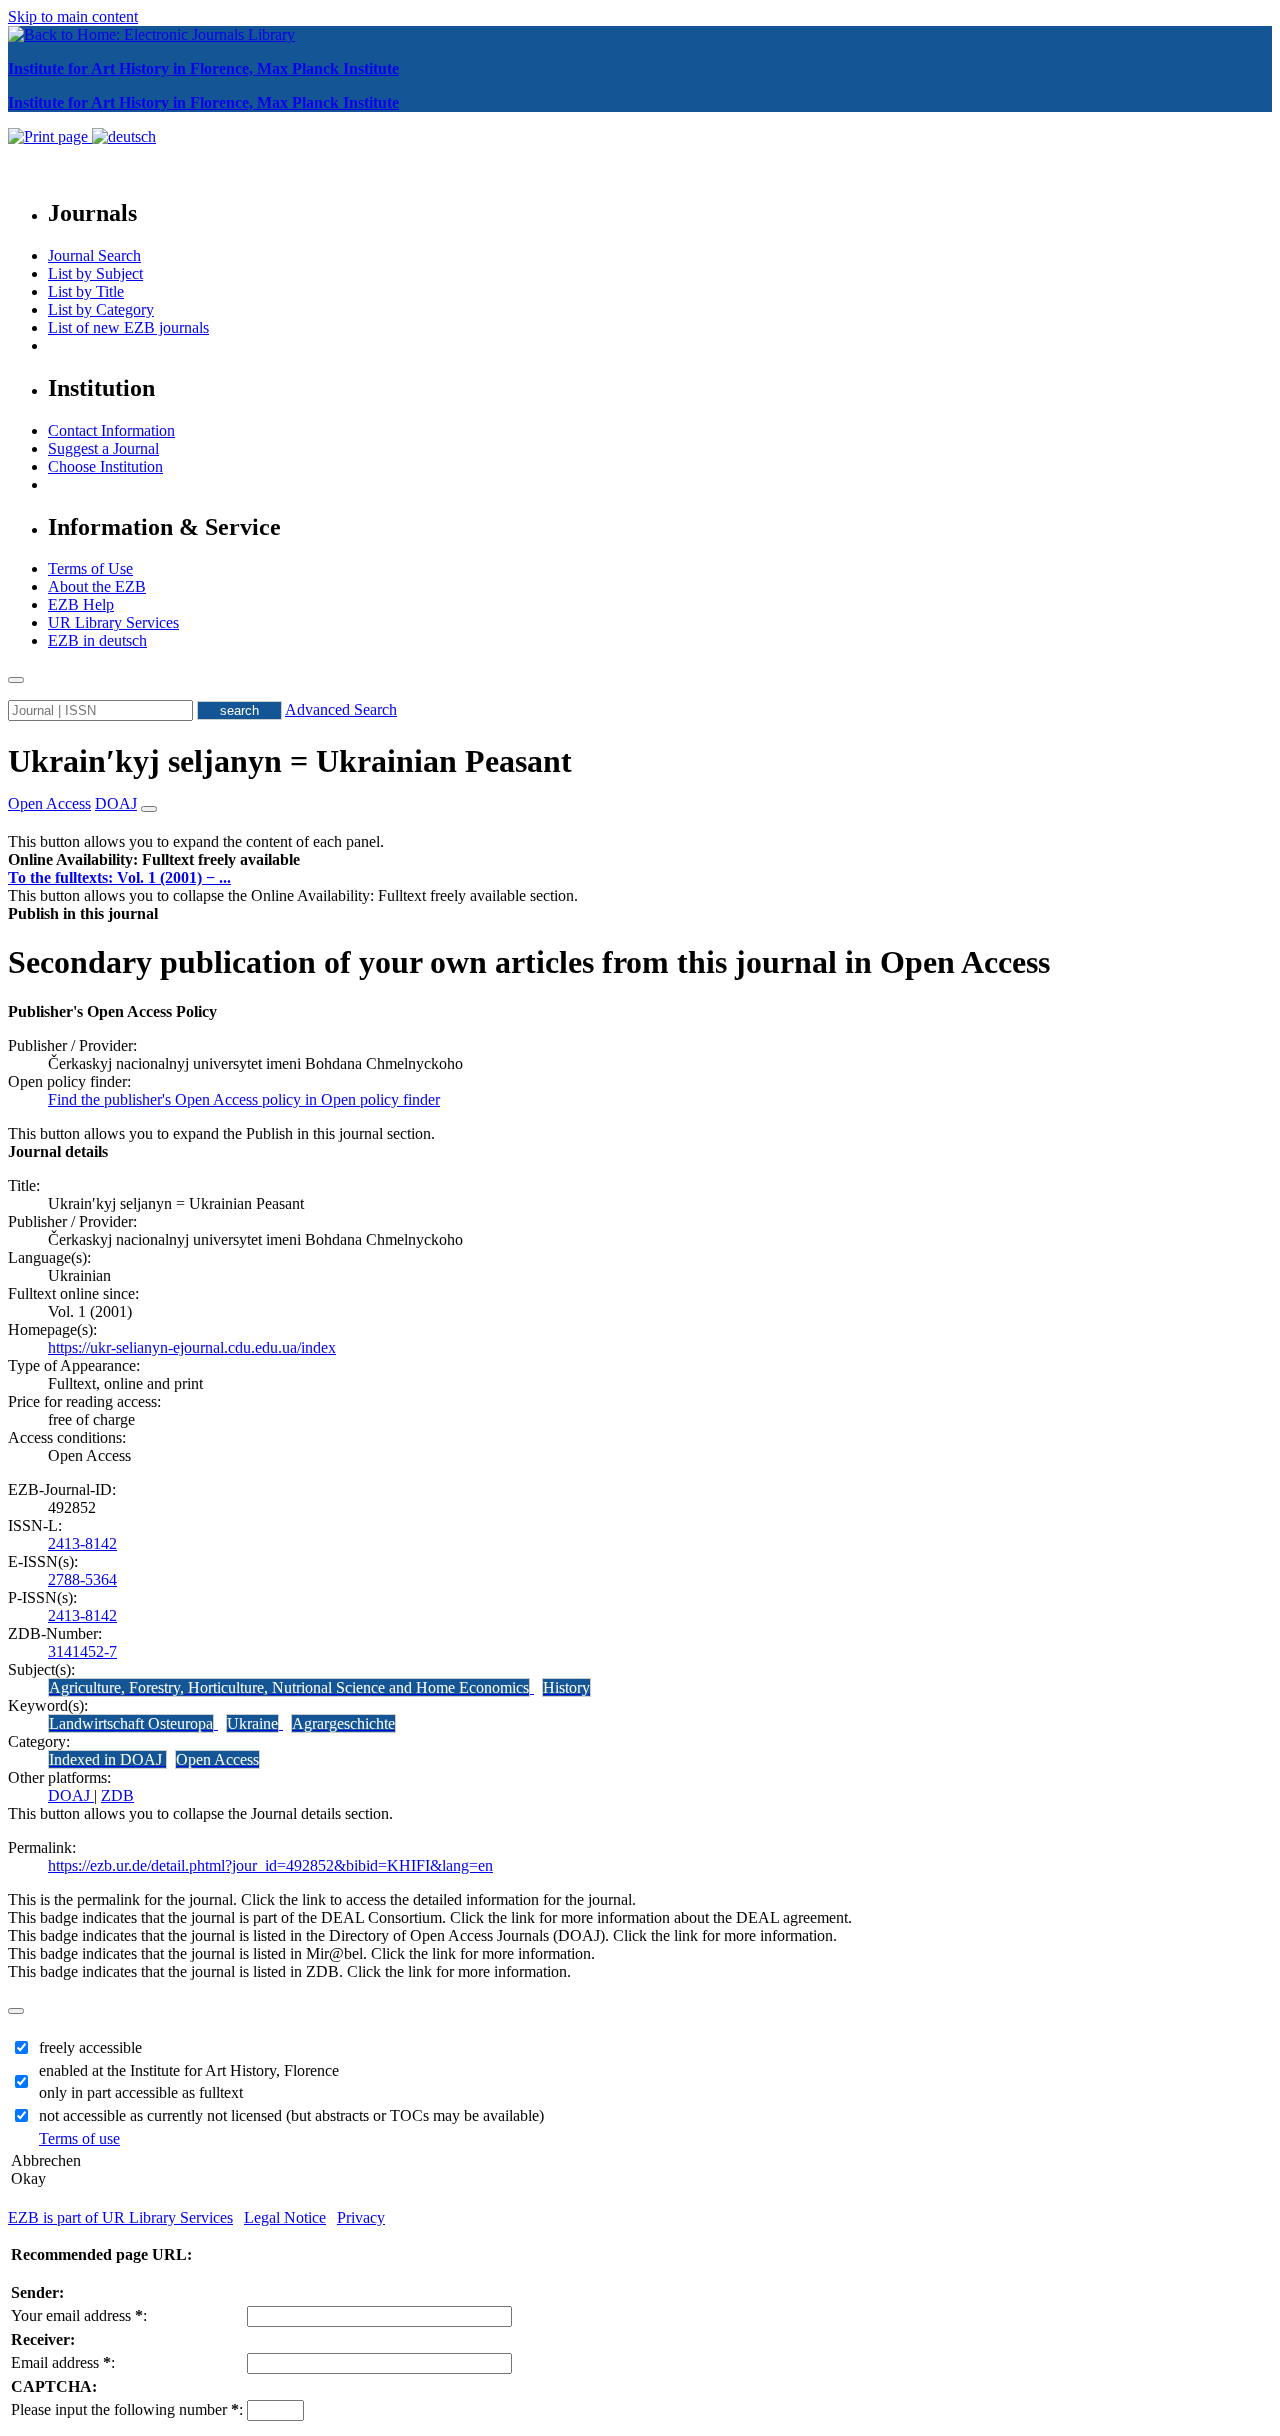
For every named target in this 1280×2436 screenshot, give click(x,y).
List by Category (101, 309)
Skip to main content (73, 16)
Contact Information (111, 430)
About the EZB (97, 586)
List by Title (86, 291)
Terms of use (79, 2138)
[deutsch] (124, 136)
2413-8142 (82, 1543)
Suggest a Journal (103, 448)
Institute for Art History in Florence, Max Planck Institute (203, 68)
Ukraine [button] (252, 1723)
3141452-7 (82, 1651)
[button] (154, 859)
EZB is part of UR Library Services (120, 2217)
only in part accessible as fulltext (141, 2092)
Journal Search (94, 255)
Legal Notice (285, 2217)
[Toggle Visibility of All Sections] (149, 809)
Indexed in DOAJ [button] (107, 1759)
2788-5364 (82, 1579)
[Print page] (50, 136)
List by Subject (95, 273)
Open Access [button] (49, 803)
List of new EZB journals (128, 327)
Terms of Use (90, 568)
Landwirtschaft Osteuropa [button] (131, 1723)
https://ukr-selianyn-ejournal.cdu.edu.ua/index (192, 1347)
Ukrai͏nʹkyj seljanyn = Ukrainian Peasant (290, 761)
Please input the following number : (127, 2409)
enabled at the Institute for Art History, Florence (189, 2070)
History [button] (566, 1687)
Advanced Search (341, 709)
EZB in (97, 640)
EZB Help (81, 604)
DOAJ (71, 1795)
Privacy (361, 2217)
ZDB (117, 1795)
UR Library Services (113, 622)
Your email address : (79, 2315)
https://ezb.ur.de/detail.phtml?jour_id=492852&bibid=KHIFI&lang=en (270, 1865)
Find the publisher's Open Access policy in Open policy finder (244, 1099)
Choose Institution (105, 466)
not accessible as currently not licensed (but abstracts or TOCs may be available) (291, 2115)
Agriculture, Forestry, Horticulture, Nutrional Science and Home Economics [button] (289, 1687)
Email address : (63, 2362)
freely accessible (90, 2047)
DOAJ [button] (116, 803)
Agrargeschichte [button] (343, 1723)
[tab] (640, 860)
